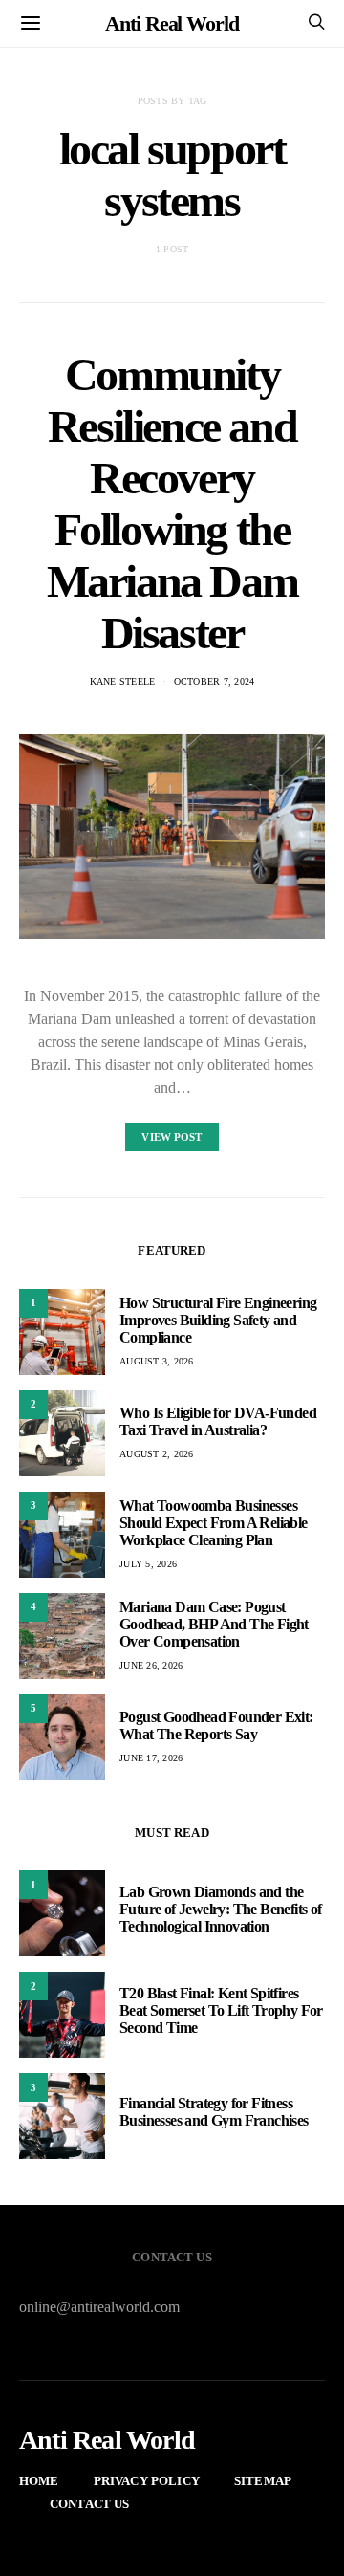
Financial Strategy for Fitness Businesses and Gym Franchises (214, 2112)
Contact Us (90, 2504)
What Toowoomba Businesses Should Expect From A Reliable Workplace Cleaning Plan (214, 1523)
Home (39, 2481)
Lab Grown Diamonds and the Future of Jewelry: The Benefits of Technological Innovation (221, 1909)
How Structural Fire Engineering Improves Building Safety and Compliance (218, 1320)
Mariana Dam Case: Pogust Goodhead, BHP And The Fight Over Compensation (214, 1624)
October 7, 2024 (215, 681)
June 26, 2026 (151, 1665)
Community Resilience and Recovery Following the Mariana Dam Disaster (172, 503)
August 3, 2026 (157, 1361)
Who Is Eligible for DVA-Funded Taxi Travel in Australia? (218, 1421)
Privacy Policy (147, 2481)
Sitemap (263, 2481)
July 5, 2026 (148, 1564)
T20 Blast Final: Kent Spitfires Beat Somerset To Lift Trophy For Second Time (221, 2010)
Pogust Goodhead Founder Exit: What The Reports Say (216, 1725)
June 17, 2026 (151, 1758)
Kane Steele (123, 681)
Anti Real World (172, 23)
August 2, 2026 (157, 1454)
